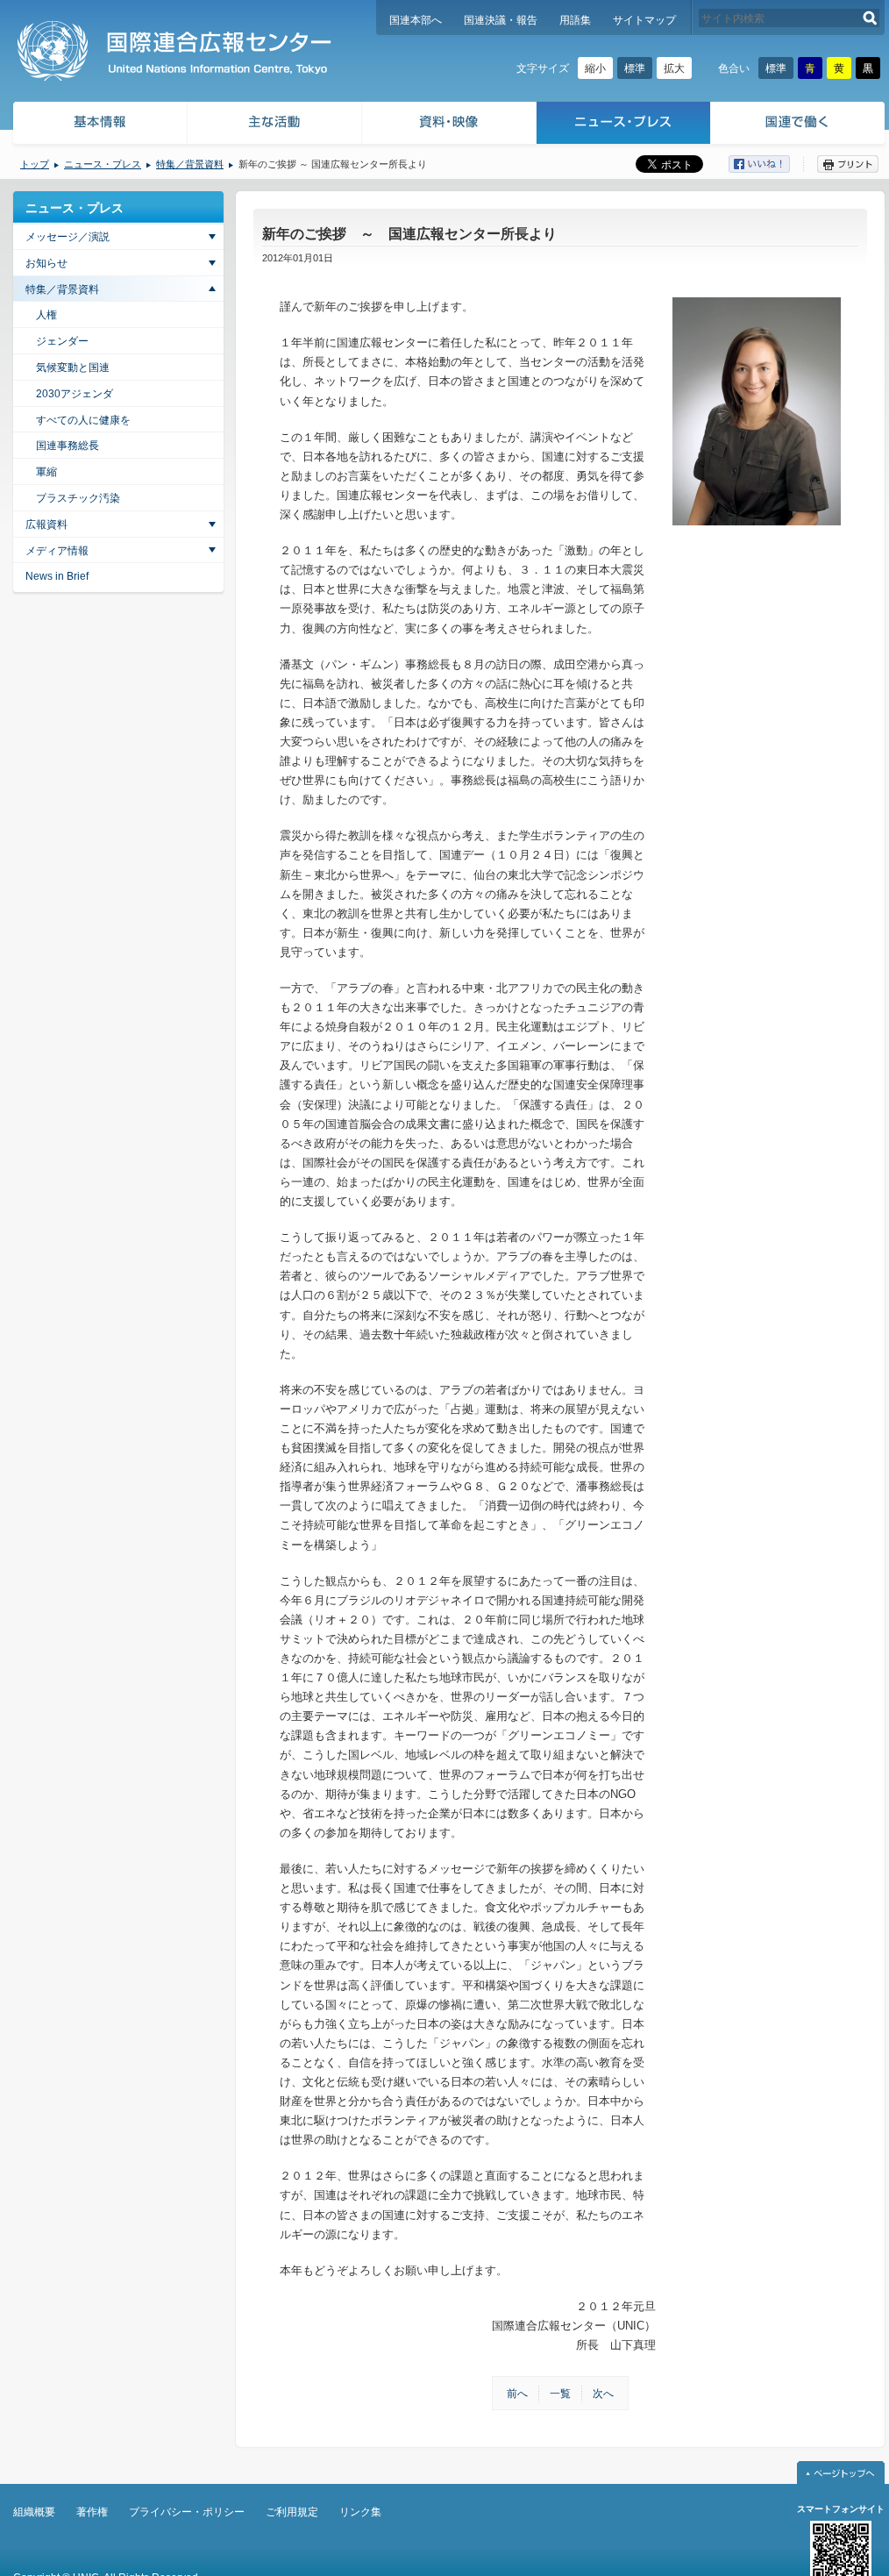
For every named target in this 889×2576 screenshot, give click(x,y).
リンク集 (360, 2512)
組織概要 (34, 2512)
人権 (46, 315)
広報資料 (46, 524)
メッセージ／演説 (68, 237)
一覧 (560, 2394)
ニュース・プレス (624, 125)
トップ (35, 164)
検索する (870, 18)
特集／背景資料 (190, 164)
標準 (635, 68)
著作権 (92, 2512)
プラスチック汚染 (78, 498)
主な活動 (275, 125)
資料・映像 (449, 125)
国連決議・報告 (501, 20)
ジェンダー (62, 341)
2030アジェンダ (75, 394)
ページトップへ (841, 2473)
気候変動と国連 (73, 367)
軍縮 (46, 472)
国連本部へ (416, 20)
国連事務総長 (68, 446)
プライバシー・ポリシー (187, 2512)
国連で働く (799, 125)
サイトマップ (644, 20)
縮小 (595, 68)
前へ (517, 2394)
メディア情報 (57, 551)
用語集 (575, 20)
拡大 (674, 68)
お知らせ (46, 263)
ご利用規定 (292, 2512)
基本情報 (99, 125)
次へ (603, 2394)
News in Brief (57, 576)
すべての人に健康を (83, 420)
